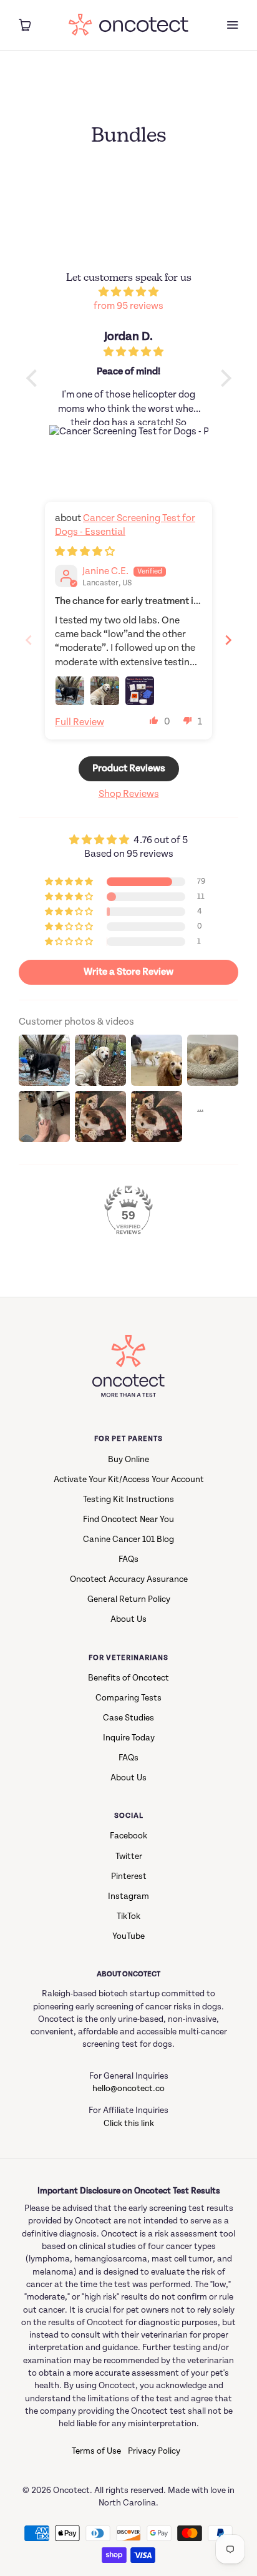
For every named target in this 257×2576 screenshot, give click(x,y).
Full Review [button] (80, 722)
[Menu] (232, 25)
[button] (154, 720)
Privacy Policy (154, 2451)
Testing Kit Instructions (128, 1500)
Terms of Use (96, 2451)
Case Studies (128, 1718)
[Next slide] (228, 640)
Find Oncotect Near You (128, 1520)
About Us (128, 1619)
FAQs (128, 1559)
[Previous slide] (29, 640)
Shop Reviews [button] (129, 794)
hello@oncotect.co (128, 2089)
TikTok (128, 1916)
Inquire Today (129, 1738)
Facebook (128, 1836)
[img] (129, 292)
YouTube (128, 1936)
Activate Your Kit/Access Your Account (129, 1480)
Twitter (129, 1856)
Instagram (128, 1896)
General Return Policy (129, 1599)
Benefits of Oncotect (128, 1678)
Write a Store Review (128, 972)
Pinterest (129, 1876)
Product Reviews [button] (129, 768)
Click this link (129, 2124)
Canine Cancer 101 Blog (128, 1539)
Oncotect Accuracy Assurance (129, 1579)
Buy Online (128, 1460)
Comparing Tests (128, 1698)
